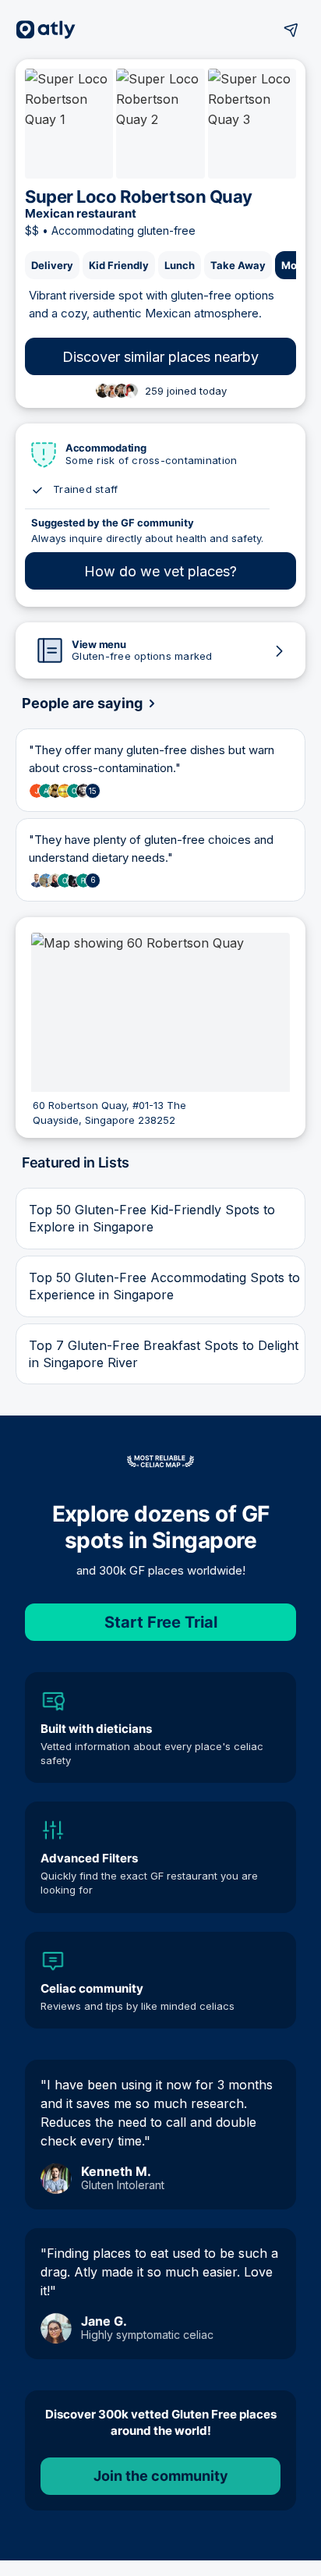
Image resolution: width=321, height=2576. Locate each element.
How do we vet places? (160, 571)
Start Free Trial (161, 1622)
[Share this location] (291, 30)
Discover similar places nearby (160, 357)
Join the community (161, 2476)
